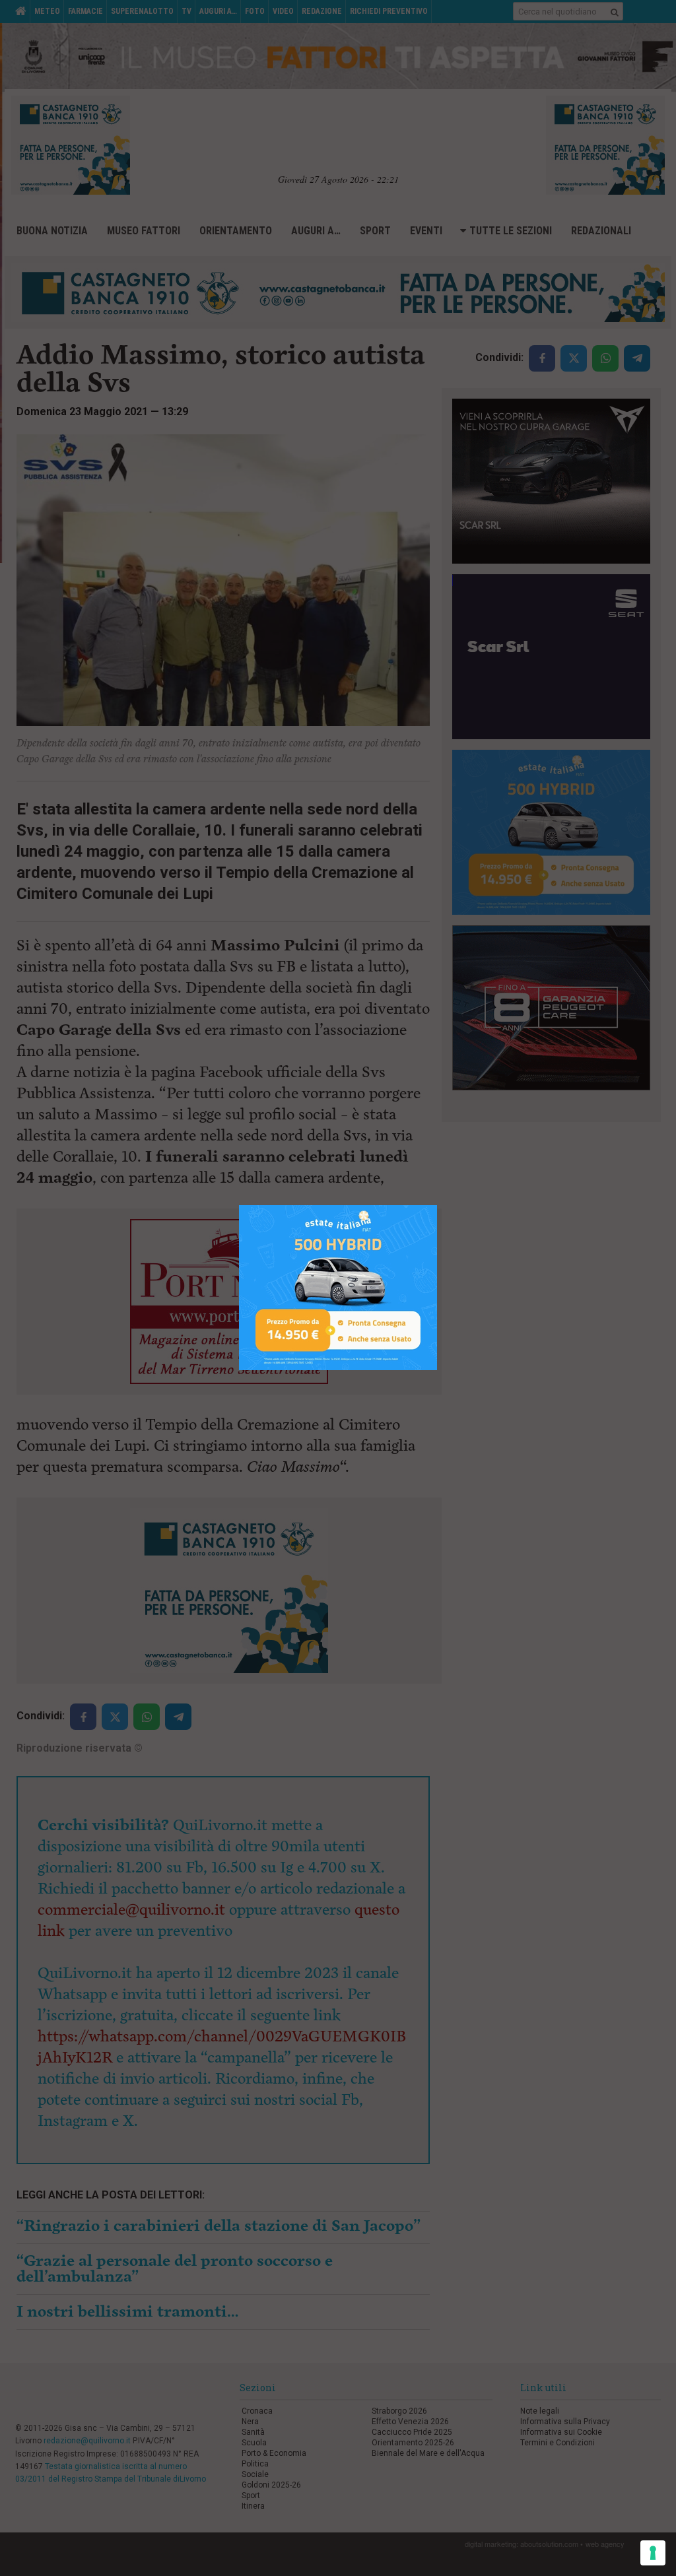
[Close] (437, 1205)
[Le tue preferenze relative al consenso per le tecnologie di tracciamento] (653, 2553)
